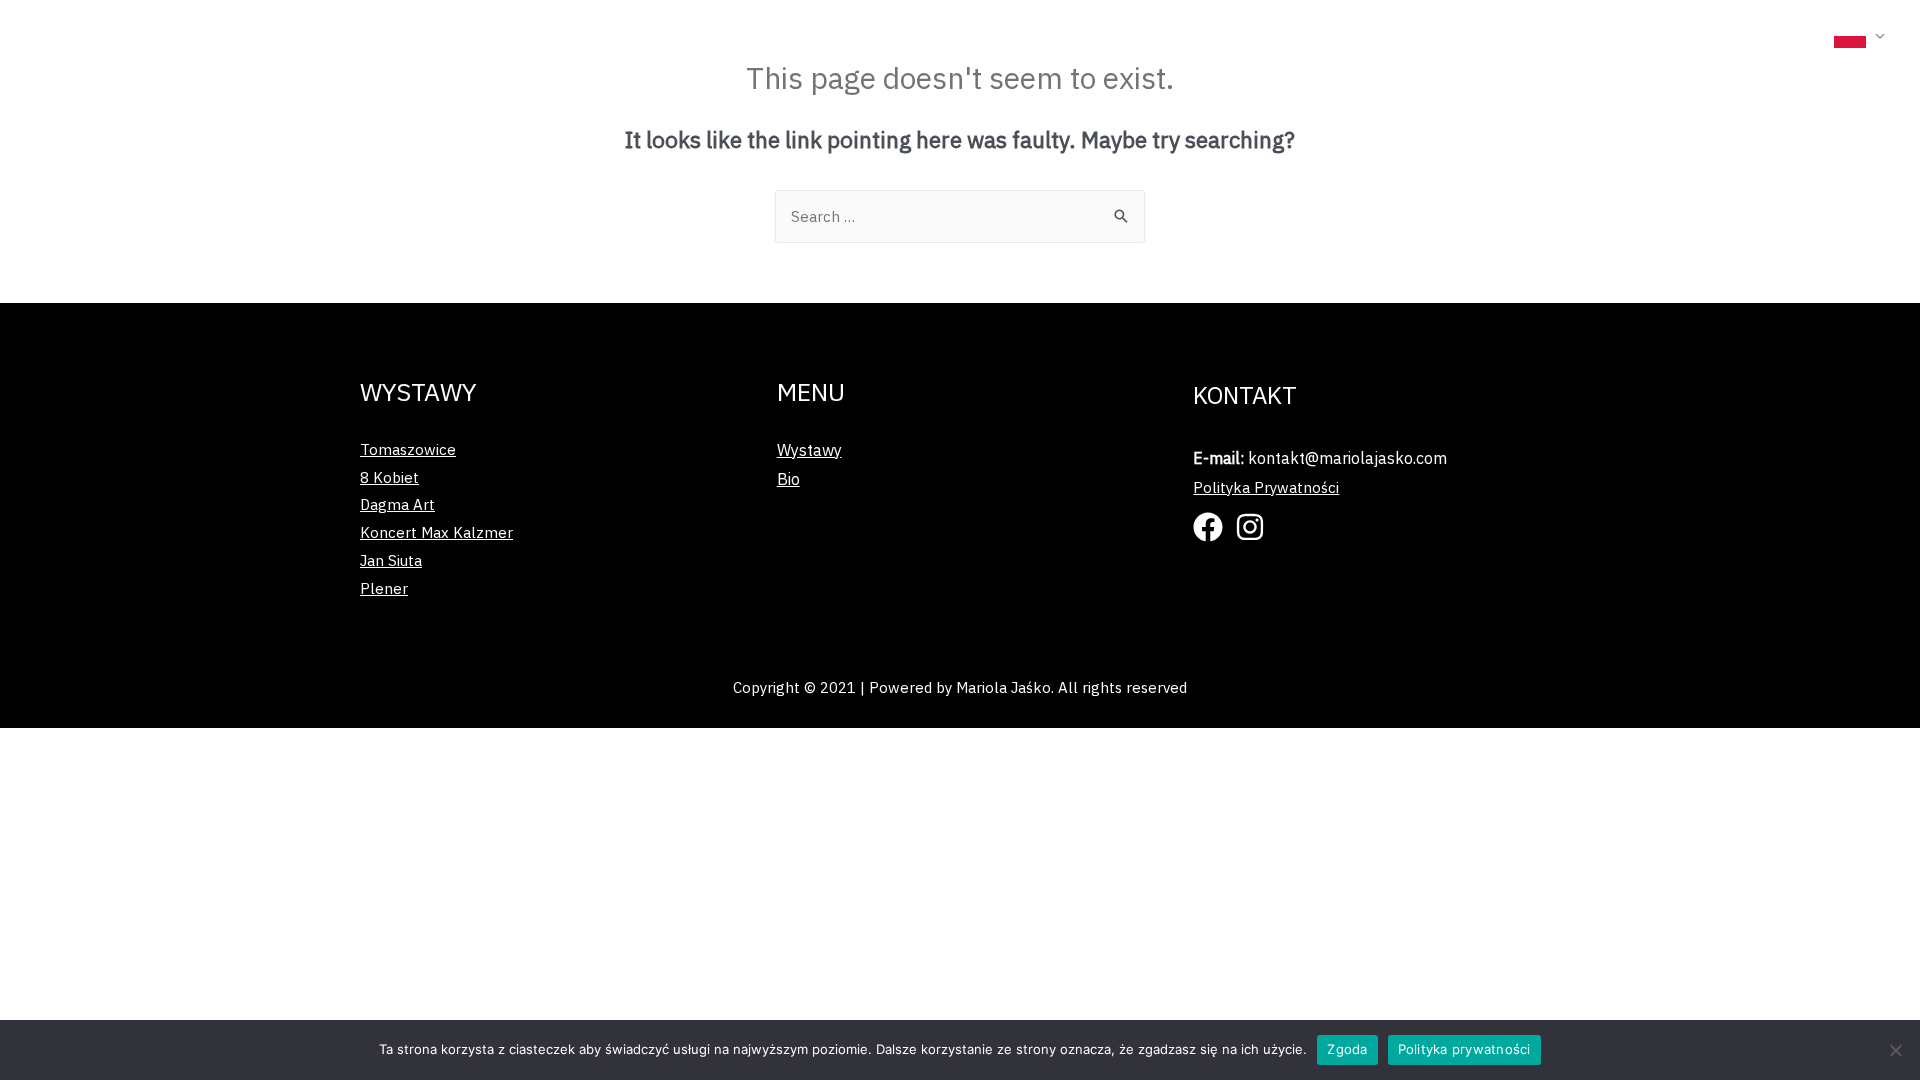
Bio (1803, 34)
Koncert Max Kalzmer (436, 532)
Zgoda (1347, 1049)
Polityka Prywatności (1266, 487)
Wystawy (1717, 34)
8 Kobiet (389, 477)
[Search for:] (960, 216)
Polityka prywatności (1464, 1049)
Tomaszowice (408, 449)
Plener (384, 588)
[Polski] (1859, 35)
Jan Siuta (391, 560)
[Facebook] (1208, 527)
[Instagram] (1250, 527)
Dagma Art (397, 504)
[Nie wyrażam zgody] (1895, 1050)
